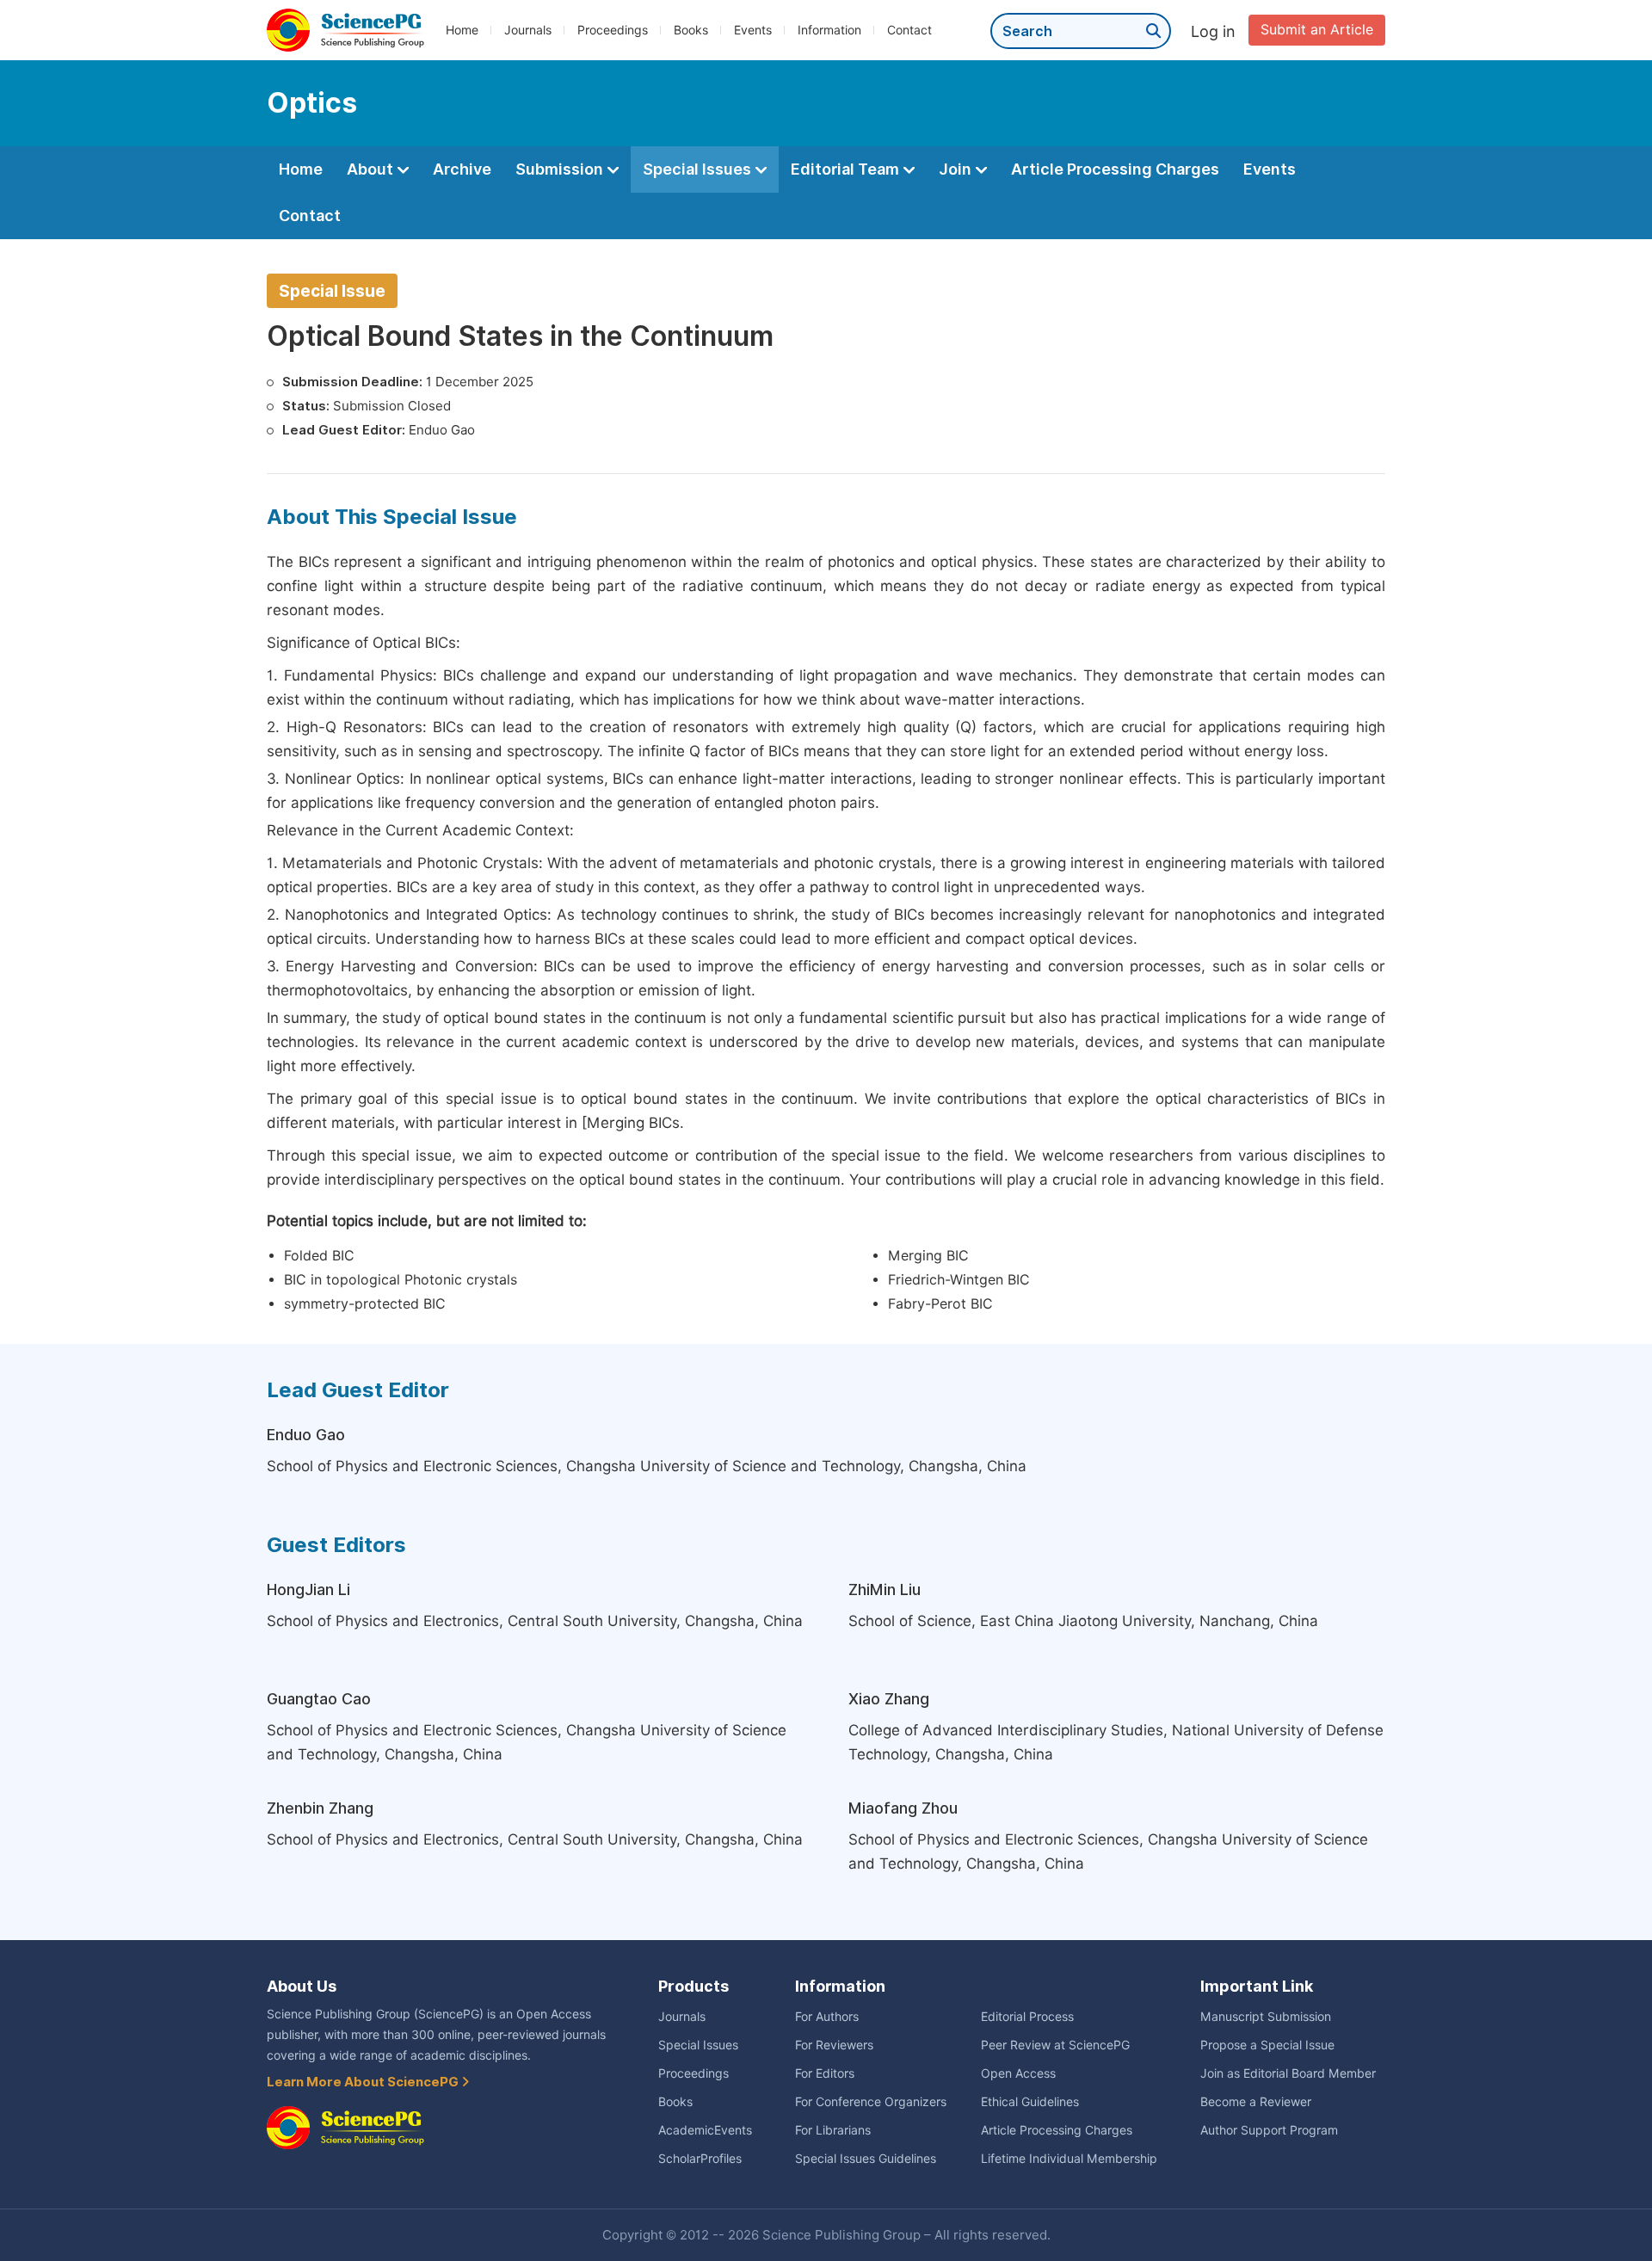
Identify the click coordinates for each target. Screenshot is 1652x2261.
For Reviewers (834, 2045)
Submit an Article (1317, 30)
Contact (909, 30)
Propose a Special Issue (1267, 2045)
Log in (1213, 31)
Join (957, 169)
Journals (528, 30)
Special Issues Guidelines (866, 2159)
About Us (302, 1986)
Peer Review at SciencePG (1055, 2045)
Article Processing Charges (1115, 169)
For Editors (825, 2073)
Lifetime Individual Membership (1069, 2159)
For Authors (827, 2017)
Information (829, 30)
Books (691, 30)
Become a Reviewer (1256, 2102)
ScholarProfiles (700, 2159)
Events (753, 30)
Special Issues (699, 169)
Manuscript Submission (1266, 2017)
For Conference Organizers (871, 2102)
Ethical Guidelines (1030, 2102)
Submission (561, 169)
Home (462, 30)
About (372, 169)
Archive (462, 169)
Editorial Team (847, 169)
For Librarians (833, 2130)
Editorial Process (1027, 2017)
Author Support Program (1269, 2130)
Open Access (1018, 2073)
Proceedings (613, 30)
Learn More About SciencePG (364, 2082)
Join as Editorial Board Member (1288, 2073)
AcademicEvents (705, 2130)
